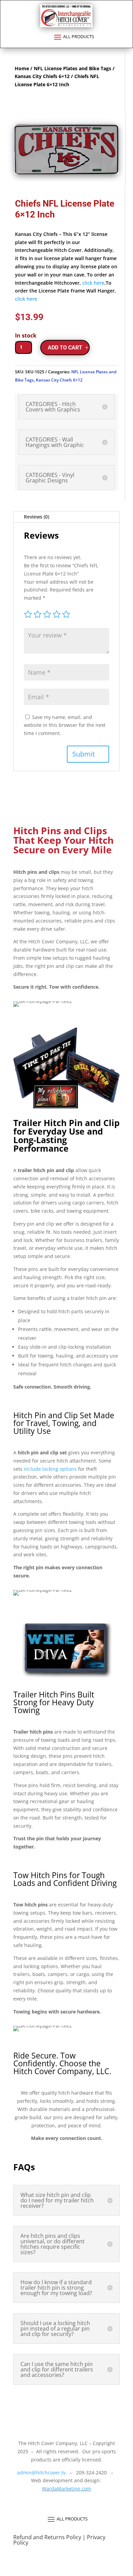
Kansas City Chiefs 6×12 (42, 76)
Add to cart (65, 348)
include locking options (50, 1469)
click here (93, 283)
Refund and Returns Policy (48, 2537)
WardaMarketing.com (66, 2489)
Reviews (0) (36, 517)
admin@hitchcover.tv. (41, 2473)
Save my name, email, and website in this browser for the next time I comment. (65, 725)
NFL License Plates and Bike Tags (72, 68)
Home (22, 68)
